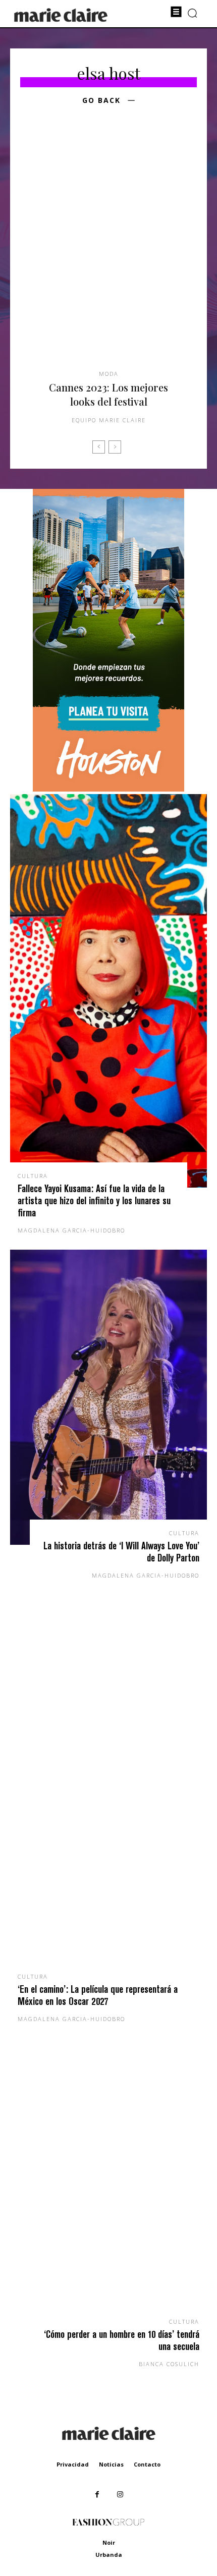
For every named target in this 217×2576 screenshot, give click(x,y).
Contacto (147, 2464)
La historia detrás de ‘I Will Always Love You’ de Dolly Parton (121, 1552)
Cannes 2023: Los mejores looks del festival (108, 394)
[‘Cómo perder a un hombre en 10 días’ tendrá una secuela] (108, 2186)
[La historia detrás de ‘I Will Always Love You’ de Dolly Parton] (108, 1397)
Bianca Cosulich (169, 2364)
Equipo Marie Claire (109, 420)
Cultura (33, 1176)
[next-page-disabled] (115, 447)
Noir (109, 2542)
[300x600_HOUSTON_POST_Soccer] (108, 789)
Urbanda (109, 2555)
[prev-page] (99, 447)
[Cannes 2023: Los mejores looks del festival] (108, 253)
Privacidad (73, 2464)
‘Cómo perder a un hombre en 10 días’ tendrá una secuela (122, 2340)
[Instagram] (120, 2495)
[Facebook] (97, 2495)
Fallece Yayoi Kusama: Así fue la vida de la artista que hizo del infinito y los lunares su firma (94, 1200)
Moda (109, 374)
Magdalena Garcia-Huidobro (71, 1230)
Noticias (111, 2464)
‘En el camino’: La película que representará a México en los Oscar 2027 (98, 1995)
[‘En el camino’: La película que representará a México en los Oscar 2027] (108, 1791)
